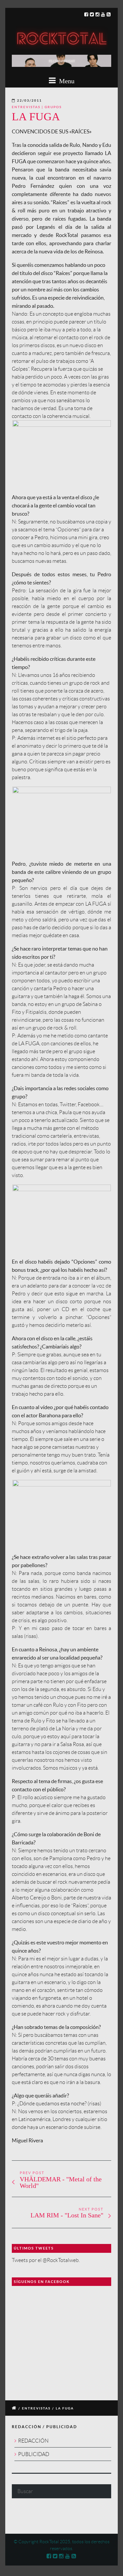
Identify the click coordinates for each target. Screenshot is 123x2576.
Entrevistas (26, 107)
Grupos (53, 107)
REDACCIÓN (33, 2441)
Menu (66, 81)
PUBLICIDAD (34, 2454)
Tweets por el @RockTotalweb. (46, 2260)
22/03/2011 (30, 100)
